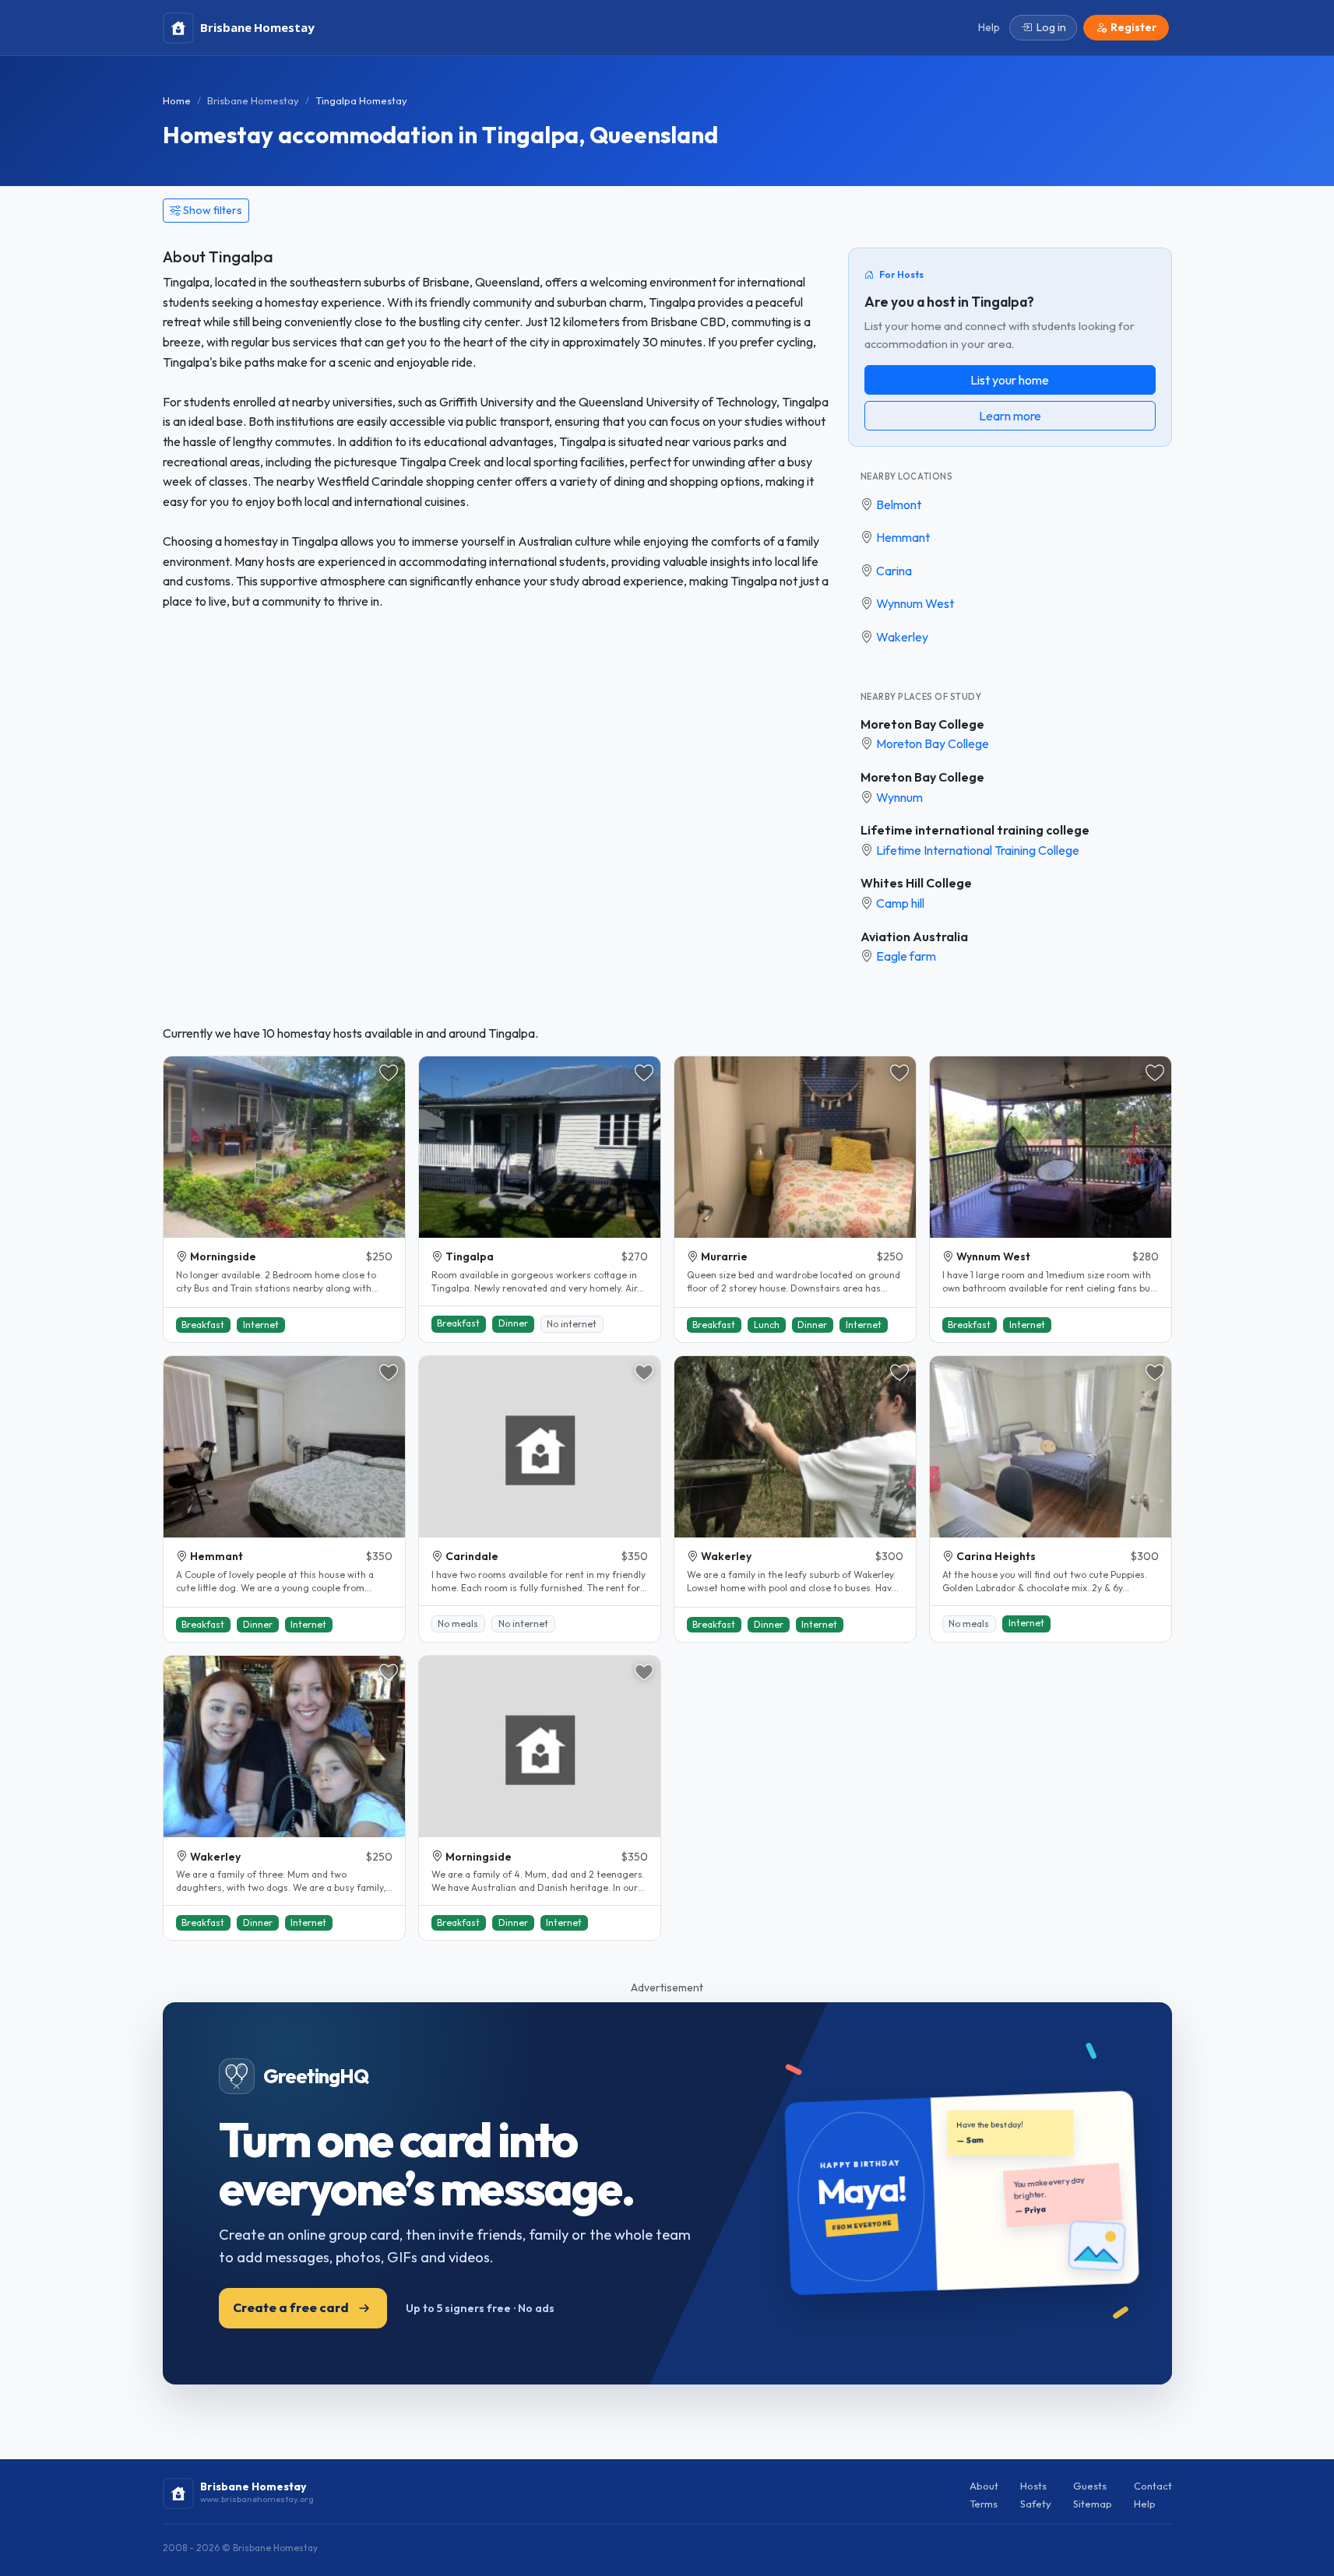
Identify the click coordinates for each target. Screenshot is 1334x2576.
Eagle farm (906, 956)
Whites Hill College (916, 883)
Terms (984, 2504)
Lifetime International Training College (978, 850)
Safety (1036, 2504)
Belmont (899, 504)
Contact (1153, 2486)
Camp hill (900, 903)
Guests (1090, 2486)
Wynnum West (915, 603)
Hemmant (903, 537)
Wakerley (902, 637)
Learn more (1010, 416)
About (984, 2486)
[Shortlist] (389, 1073)
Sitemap (1093, 2504)
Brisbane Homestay (253, 100)
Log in (1051, 27)
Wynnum (899, 797)
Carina (894, 571)
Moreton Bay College (922, 724)
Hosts (1033, 2486)
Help (1145, 2504)
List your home (1010, 380)
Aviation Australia (914, 937)
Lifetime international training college (975, 830)
